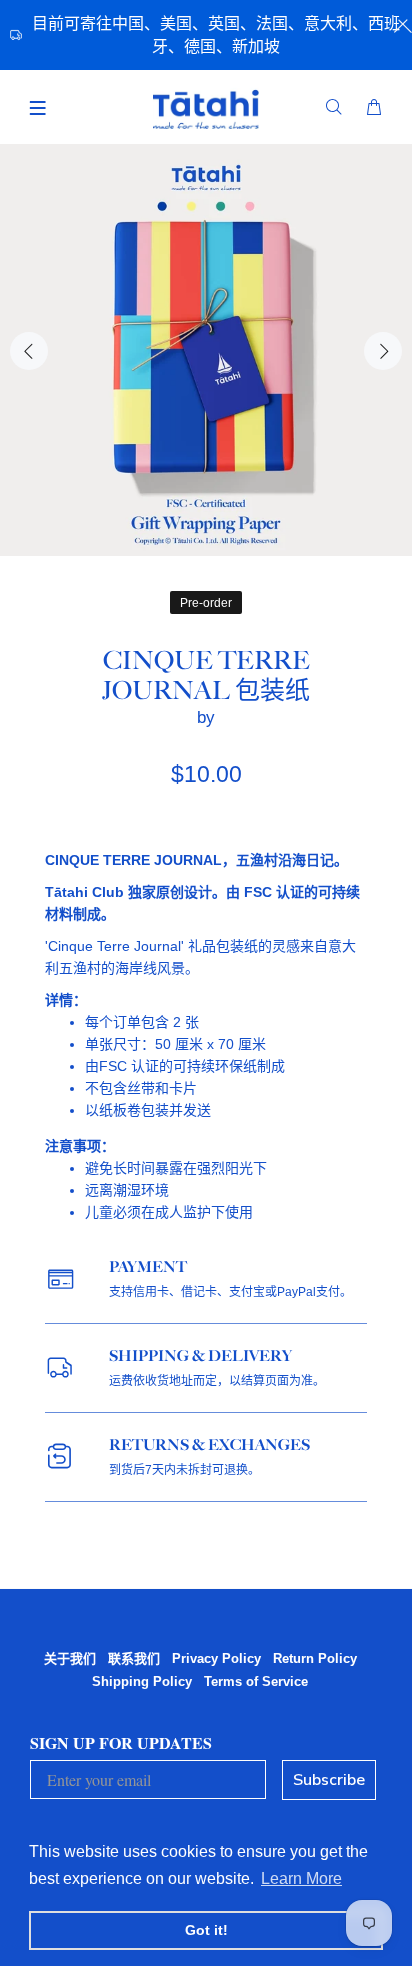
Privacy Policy (216, 1658)
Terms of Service (256, 1681)
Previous (29, 351)
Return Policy (315, 1658)
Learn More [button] (301, 1878)
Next (383, 351)
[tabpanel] (206, 350)
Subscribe (329, 1780)
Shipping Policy (142, 1681)
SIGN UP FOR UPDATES (121, 1742)
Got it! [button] (206, 1930)
